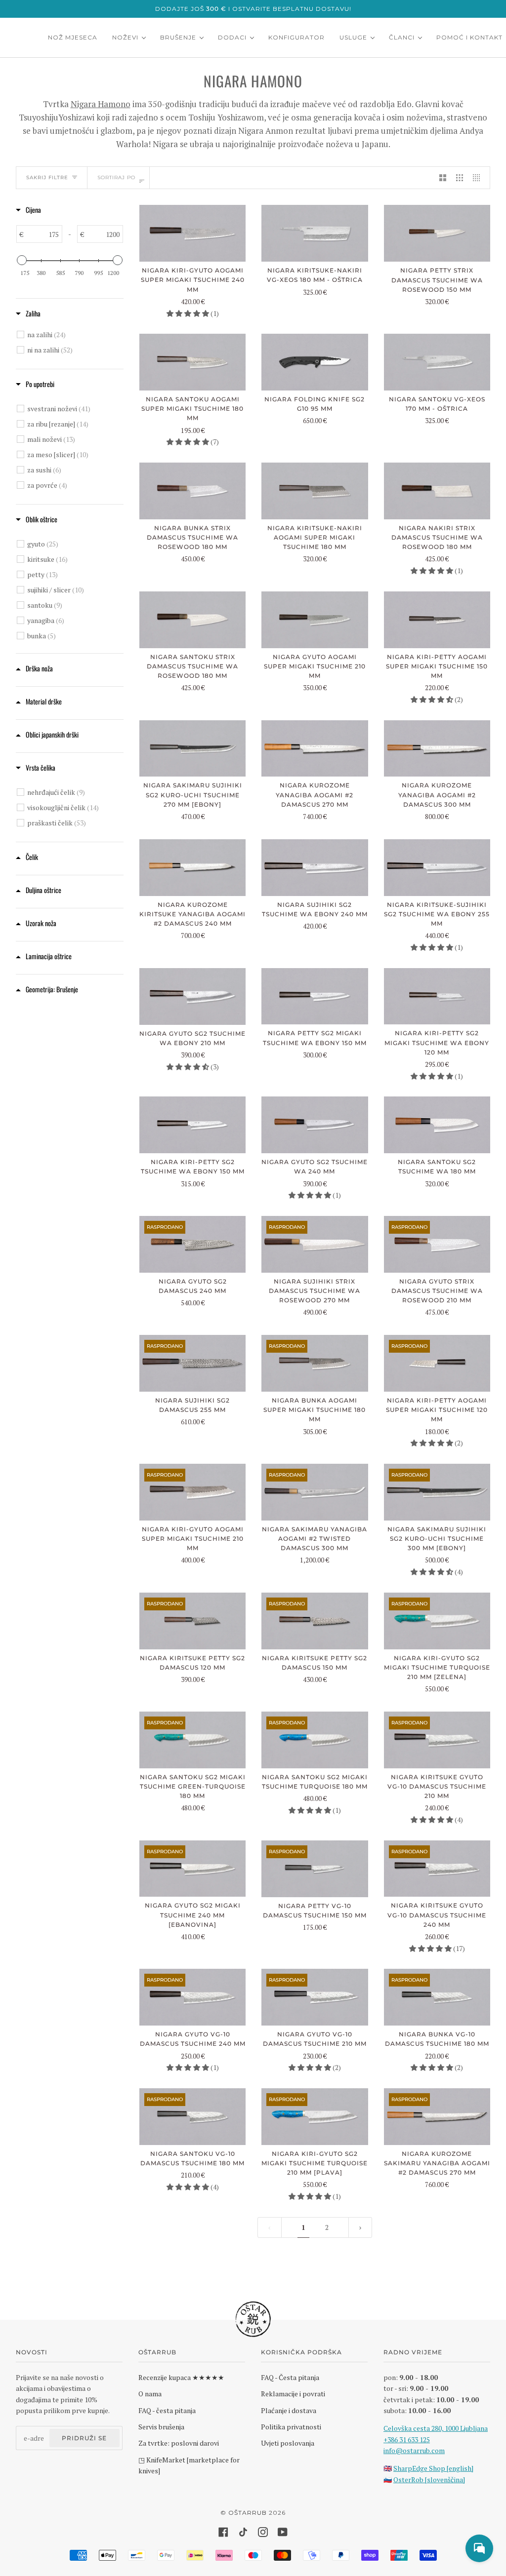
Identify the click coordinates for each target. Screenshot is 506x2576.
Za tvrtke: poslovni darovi (179, 2443)
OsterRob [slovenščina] (429, 2479)
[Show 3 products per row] (460, 178)
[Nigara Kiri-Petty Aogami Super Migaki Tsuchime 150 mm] (437, 620)
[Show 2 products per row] (443, 178)
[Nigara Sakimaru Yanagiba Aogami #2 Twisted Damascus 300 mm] (315, 1492)
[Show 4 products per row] (479, 178)
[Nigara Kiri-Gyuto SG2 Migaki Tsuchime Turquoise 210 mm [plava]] (315, 2117)
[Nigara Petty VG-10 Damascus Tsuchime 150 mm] (315, 1869)
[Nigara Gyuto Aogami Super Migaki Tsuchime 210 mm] (315, 620)
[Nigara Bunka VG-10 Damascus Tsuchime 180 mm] (437, 1997)
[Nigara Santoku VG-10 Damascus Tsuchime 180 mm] (192, 2117)
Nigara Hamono (101, 104)
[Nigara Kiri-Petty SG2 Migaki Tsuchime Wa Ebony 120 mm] (437, 996)
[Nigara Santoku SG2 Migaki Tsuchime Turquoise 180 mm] (315, 1740)
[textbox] (42, 234)
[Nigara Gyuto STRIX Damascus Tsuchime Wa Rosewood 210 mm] (437, 1244)
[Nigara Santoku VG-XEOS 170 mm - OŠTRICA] (437, 362)
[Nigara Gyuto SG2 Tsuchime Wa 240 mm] (315, 1125)
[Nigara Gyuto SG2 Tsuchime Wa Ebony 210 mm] (192, 996)
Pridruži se (84, 2438)
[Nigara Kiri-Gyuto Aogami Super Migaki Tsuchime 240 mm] (192, 233)
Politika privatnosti (291, 2427)
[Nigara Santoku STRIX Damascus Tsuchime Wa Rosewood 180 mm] (192, 620)
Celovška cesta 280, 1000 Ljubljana (436, 2428)
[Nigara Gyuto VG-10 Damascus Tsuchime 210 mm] (315, 1997)
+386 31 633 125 (407, 2439)
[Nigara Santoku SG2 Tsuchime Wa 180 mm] (437, 1125)
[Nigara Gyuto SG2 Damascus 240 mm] (192, 1244)
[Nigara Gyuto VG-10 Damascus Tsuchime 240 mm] (192, 1997)
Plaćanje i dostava (289, 2410)
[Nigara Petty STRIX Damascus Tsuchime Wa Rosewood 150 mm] (437, 233)
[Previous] (360, 2227)
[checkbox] (75, 335)
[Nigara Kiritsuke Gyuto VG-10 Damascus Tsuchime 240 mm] (437, 1869)
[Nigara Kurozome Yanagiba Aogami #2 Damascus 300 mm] (437, 749)
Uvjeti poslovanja (288, 2443)
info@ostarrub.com (414, 2450)
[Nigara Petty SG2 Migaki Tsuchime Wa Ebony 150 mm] (315, 996)
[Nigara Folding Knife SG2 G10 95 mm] (315, 362)
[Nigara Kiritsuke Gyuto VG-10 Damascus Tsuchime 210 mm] (437, 1740)
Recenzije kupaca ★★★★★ (181, 2377)
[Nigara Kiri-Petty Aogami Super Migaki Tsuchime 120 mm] (437, 1363)
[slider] (22, 260)
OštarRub (248, 2513)
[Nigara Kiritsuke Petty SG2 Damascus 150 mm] (315, 1621)
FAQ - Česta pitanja (290, 2377)
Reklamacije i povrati (293, 2394)
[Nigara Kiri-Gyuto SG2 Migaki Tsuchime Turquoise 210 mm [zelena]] (437, 1621)
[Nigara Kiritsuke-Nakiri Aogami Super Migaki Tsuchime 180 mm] (315, 491)
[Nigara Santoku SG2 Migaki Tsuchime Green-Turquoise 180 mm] (192, 1740)
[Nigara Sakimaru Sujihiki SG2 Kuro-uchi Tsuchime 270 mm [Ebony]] (192, 749)
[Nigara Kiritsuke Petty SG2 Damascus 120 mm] (192, 1621)
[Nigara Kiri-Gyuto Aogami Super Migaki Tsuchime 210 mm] (192, 1492)
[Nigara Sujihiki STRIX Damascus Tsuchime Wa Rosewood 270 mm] (315, 1244)
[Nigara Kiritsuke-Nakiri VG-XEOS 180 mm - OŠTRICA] (315, 233)
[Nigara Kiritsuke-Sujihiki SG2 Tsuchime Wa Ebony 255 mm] (437, 868)
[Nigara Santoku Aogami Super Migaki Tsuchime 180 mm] (192, 362)
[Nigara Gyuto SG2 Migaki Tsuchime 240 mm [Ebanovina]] (192, 1869)
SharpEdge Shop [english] (433, 2468)
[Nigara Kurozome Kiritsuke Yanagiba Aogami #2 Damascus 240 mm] (192, 868)
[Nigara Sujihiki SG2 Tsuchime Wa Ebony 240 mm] (315, 868)
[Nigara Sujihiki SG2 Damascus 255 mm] (192, 1363)
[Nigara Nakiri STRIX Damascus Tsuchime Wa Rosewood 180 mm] (437, 491)
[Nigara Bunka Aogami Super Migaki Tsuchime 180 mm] (315, 1363)
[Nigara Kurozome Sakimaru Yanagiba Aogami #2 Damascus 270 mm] (437, 2117)
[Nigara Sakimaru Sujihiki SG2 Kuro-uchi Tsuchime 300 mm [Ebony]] (437, 1492)
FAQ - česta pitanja (167, 2410)
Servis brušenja (161, 2427)
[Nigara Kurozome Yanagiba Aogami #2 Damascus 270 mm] (315, 749)
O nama (150, 2394)
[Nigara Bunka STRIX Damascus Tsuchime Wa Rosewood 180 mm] (192, 491)
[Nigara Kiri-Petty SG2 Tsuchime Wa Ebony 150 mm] (192, 1125)
